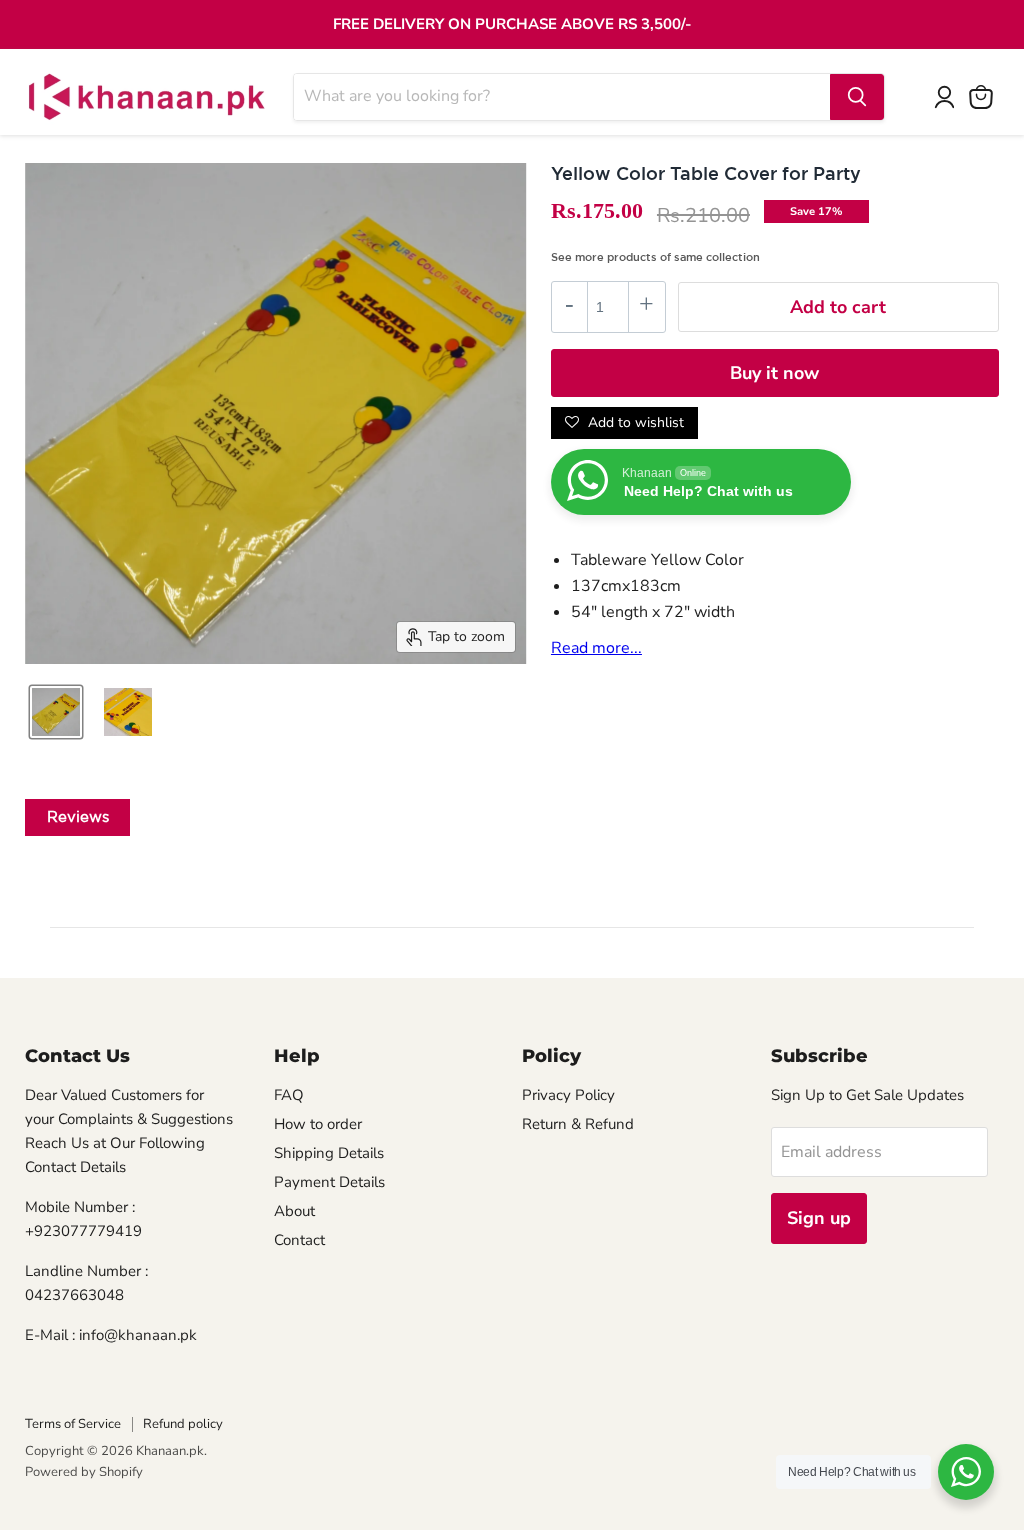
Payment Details (329, 1182)
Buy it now (774, 373)
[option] (56, 712)
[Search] (857, 97)
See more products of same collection (655, 256)
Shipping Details (329, 1153)
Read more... (596, 648)
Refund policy (183, 1424)
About (294, 1211)
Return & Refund (578, 1124)
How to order (318, 1124)
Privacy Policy (568, 1095)
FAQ (289, 1095)
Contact (299, 1240)
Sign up (819, 1218)
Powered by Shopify (84, 1472)
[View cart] (981, 97)
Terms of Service (73, 1424)
